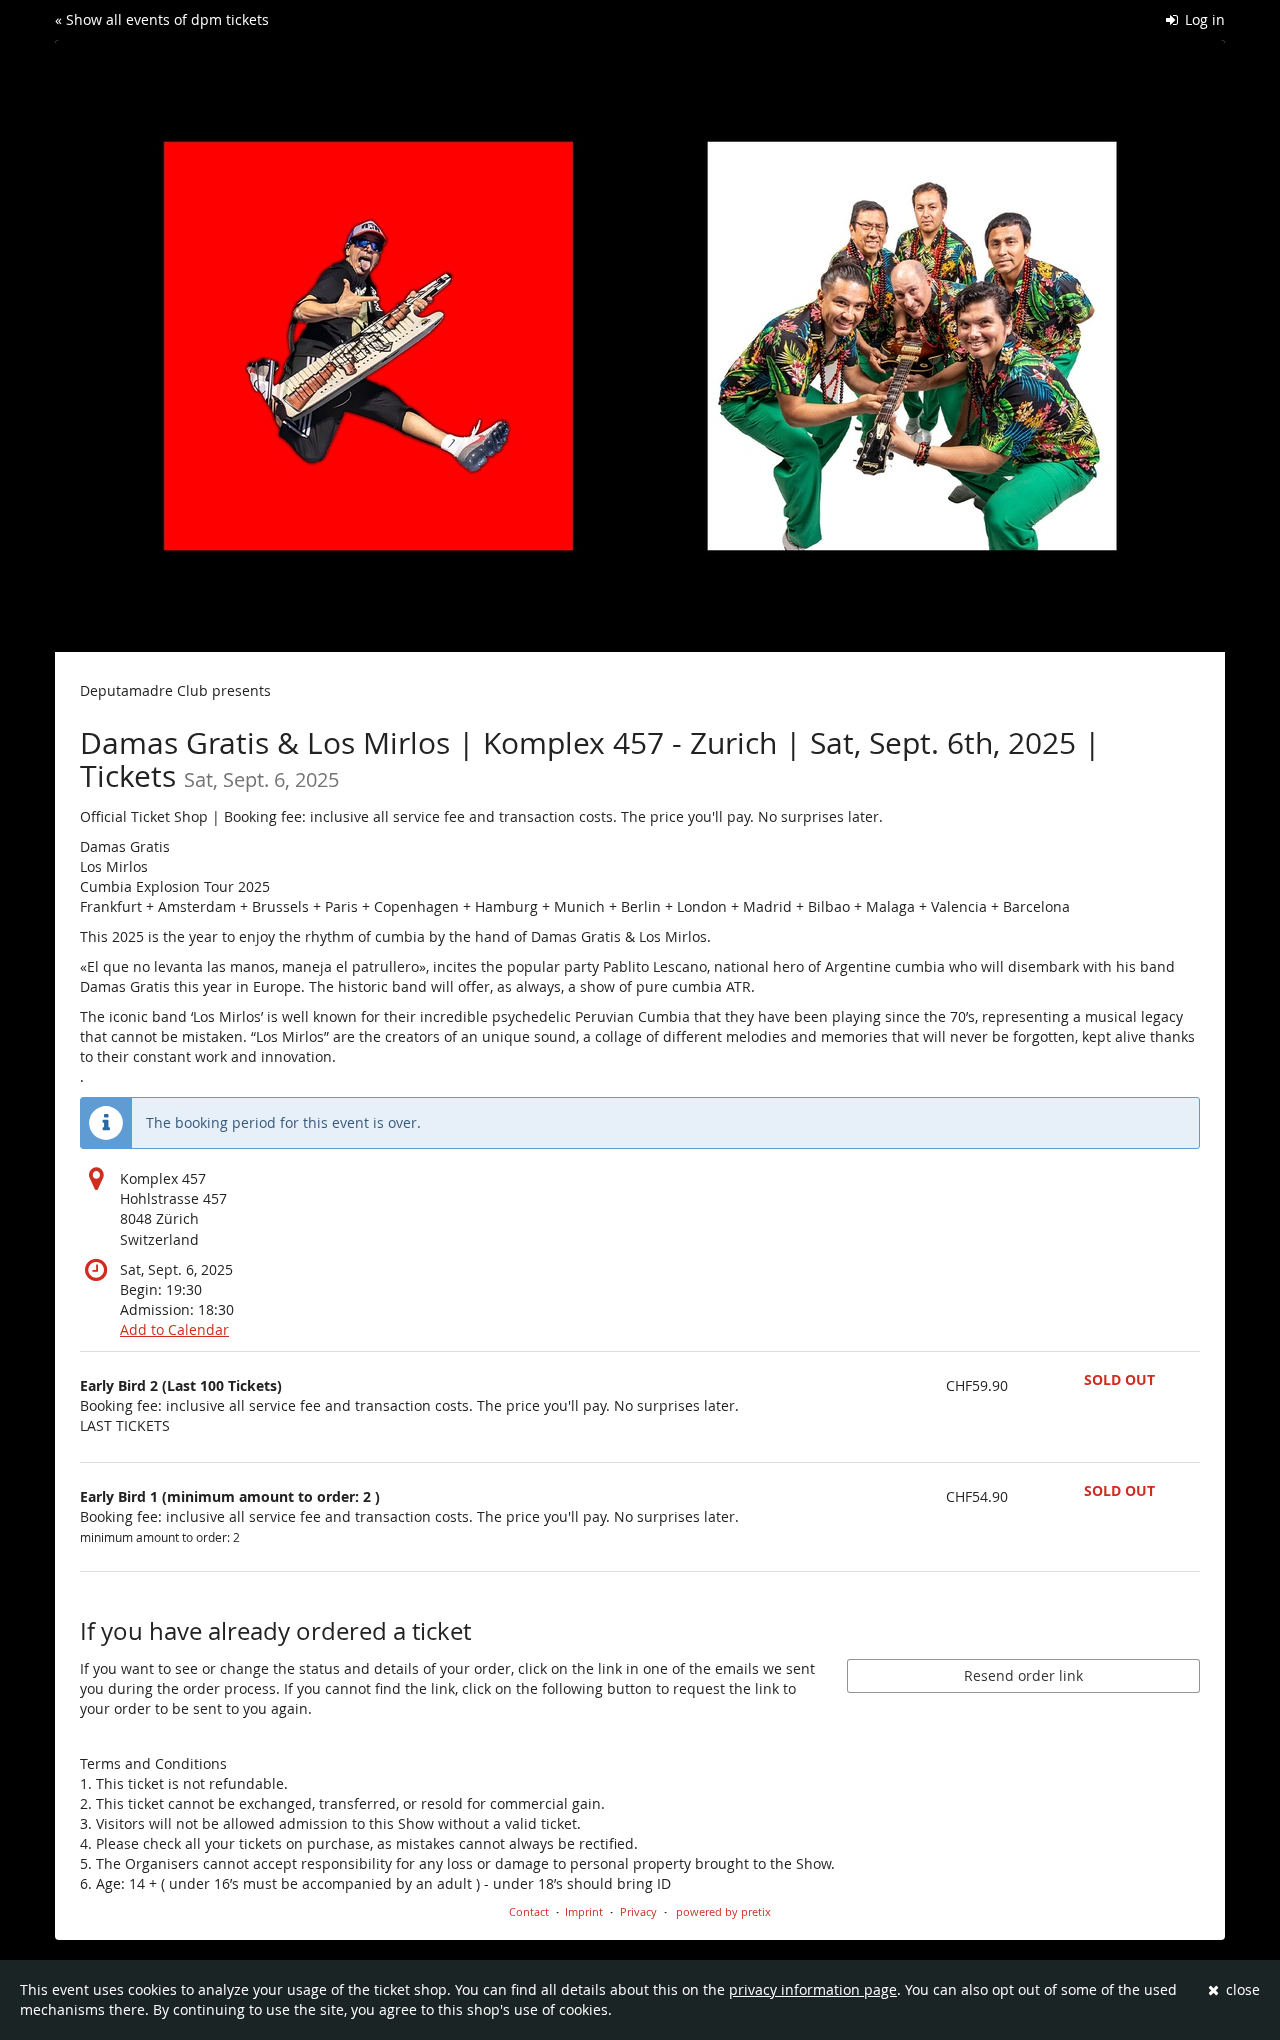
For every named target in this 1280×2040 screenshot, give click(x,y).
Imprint (584, 1911)
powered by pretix (723, 1911)
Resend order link (1023, 1675)
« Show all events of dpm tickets (162, 19)
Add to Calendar (174, 1329)
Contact (529, 1911)
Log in (1203, 19)
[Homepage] (640, 346)
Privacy (638, 1911)
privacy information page (813, 1989)
